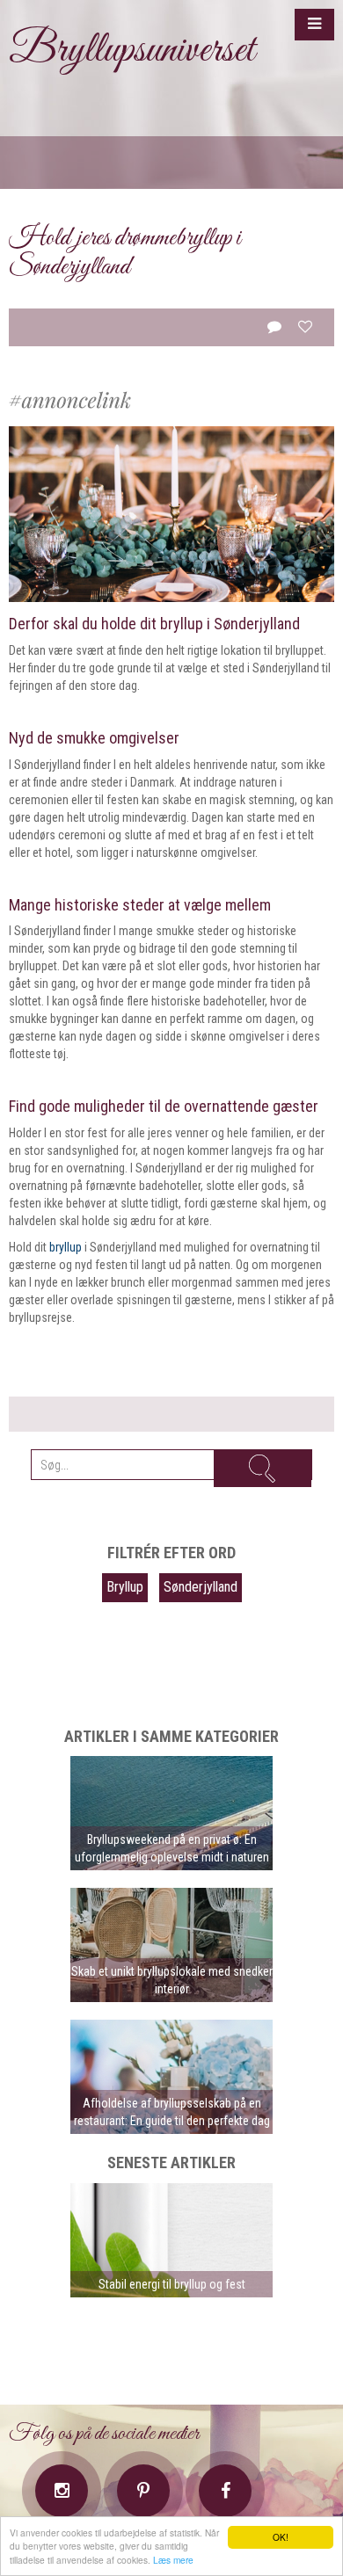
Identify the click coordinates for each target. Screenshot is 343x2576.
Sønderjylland (201, 1587)
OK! (281, 2537)
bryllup (66, 1247)
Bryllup (125, 1587)
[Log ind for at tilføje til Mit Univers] (305, 327)
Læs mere (173, 2560)
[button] (314, 25)
